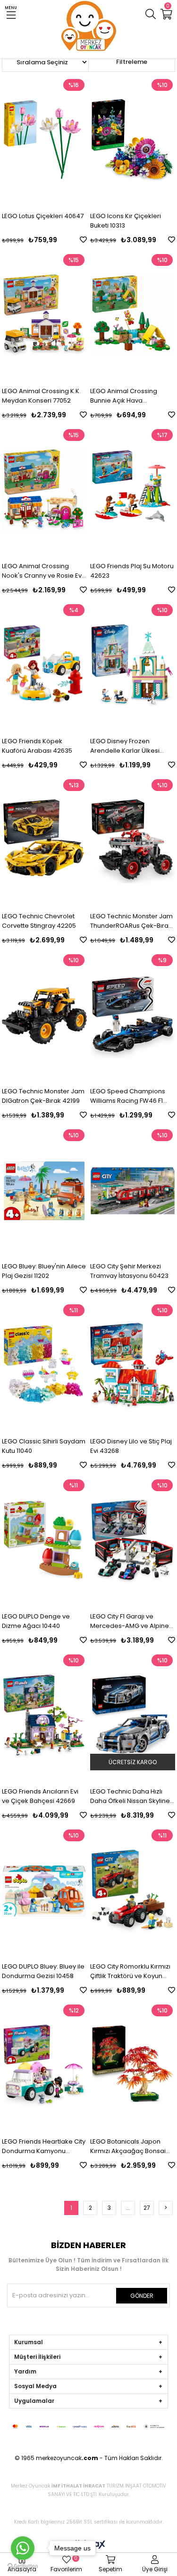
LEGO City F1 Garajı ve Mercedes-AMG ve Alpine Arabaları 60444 (130, 1621)
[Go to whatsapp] (23, 2548)
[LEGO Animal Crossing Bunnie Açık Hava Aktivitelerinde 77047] (133, 316)
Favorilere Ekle (83, 240)
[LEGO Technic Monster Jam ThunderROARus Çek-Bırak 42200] (133, 841)
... (128, 2208)
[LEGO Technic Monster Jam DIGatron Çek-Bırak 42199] (44, 1016)
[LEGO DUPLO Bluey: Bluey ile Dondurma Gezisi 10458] (44, 1891)
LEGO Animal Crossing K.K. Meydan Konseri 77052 (41, 396)
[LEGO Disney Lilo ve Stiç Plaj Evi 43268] (133, 1366)
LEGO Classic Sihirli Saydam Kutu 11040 (44, 1446)
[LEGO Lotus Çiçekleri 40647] (44, 141)
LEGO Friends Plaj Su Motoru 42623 (132, 571)
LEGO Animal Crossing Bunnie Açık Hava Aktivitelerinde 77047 (124, 396)
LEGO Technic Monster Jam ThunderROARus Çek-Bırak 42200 (131, 921)
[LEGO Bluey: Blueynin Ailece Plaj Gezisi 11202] (44, 1191)
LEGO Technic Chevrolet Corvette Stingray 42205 (39, 921)
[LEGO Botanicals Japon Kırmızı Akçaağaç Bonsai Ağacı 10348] (133, 2066)
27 (147, 2208)
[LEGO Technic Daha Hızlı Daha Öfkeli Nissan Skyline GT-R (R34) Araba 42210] (133, 1716)
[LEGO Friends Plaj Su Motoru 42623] (133, 491)
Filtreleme (132, 62)
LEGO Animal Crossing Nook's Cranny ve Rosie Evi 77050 (42, 571)
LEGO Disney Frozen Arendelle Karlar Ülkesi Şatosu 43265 (125, 746)
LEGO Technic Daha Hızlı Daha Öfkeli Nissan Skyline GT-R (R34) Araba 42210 (130, 1796)
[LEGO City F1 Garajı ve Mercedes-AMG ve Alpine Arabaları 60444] (133, 1541)
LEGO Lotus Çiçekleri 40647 (43, 216)
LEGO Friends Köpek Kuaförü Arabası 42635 (37, 746)
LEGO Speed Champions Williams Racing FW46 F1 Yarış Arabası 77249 (128, 1096)
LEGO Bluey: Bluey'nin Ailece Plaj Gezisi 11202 (44, 1271)
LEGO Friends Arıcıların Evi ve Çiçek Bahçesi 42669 (40, 1796)
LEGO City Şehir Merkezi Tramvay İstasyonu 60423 (129, 1271)
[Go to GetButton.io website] (23, 2566)
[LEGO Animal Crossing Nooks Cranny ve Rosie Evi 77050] (44, 491)
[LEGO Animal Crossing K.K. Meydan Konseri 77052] (44, 316)
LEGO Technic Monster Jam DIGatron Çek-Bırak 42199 (43, 1096)
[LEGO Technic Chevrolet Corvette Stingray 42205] (44, 841)
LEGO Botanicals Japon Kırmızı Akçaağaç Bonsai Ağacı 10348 (128, 2146)
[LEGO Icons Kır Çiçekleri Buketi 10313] (133, 141)
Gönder (142, 2296)
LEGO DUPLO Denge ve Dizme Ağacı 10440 (36, 1621)
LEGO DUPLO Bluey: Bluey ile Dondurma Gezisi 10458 (43, 1971)
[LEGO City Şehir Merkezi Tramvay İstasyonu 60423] (133, 1191)
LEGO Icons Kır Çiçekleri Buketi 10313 (126, 221)
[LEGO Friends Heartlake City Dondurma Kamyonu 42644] (44, 2066)
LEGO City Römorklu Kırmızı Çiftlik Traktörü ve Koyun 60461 (130, 1971)
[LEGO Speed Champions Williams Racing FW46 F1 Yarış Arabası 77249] (133, 1016)
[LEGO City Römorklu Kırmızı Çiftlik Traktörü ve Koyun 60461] (133, 1891)
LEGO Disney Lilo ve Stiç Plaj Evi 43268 (131, 1446)
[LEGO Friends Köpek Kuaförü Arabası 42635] (44, 666)
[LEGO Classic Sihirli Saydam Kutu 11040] (44, 1366)
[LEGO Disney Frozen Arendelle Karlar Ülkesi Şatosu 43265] (133, 666)
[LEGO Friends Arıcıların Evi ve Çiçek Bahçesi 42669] (44, 1716)
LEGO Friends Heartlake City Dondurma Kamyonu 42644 (44, 2146)
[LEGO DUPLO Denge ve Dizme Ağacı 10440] (44, 1541)
